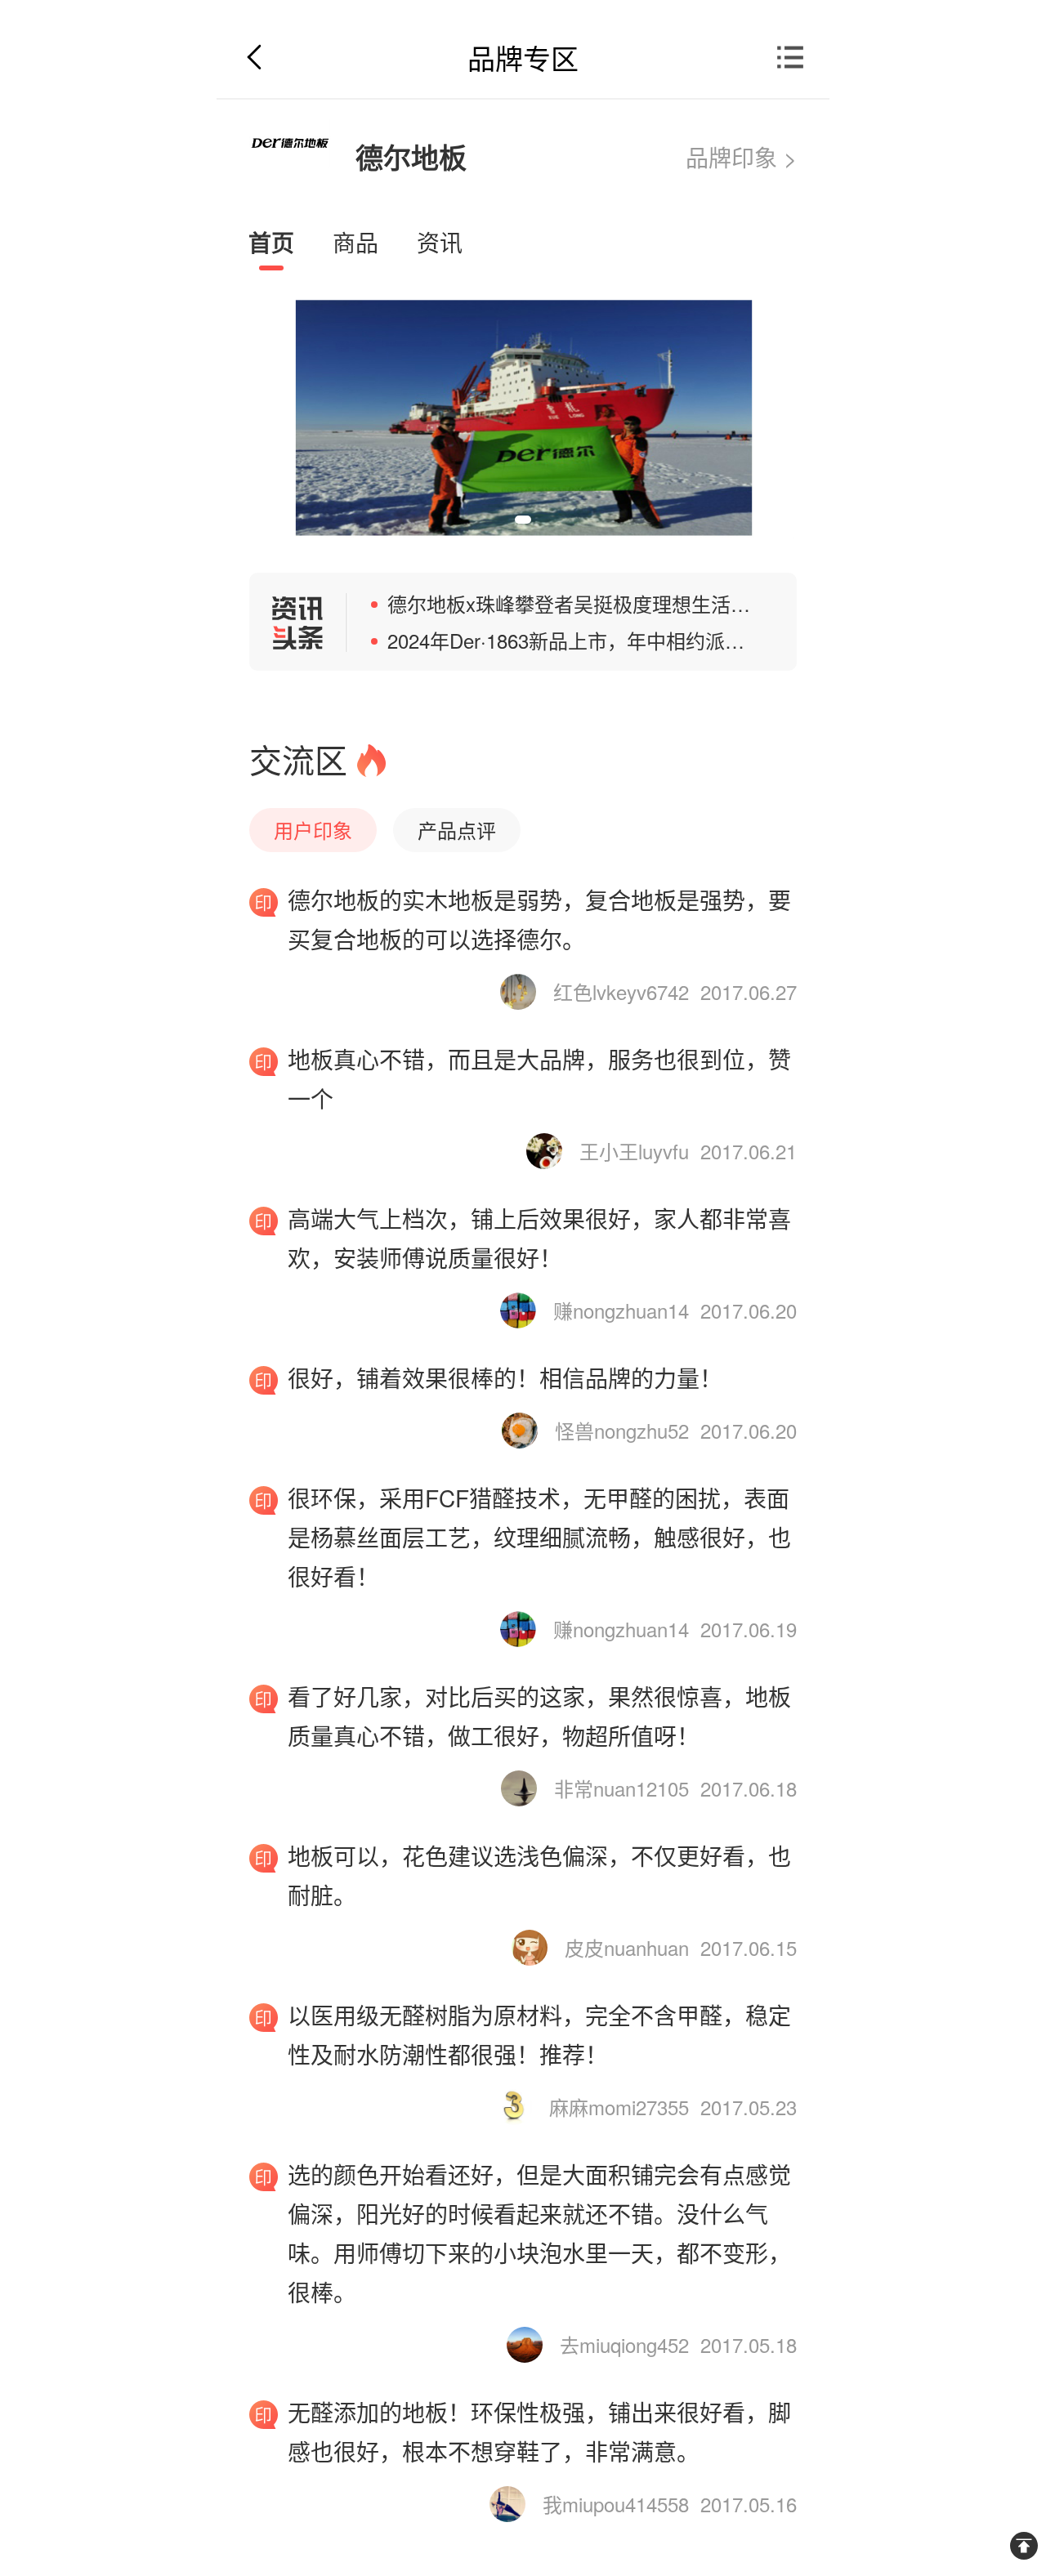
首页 (271, 242)
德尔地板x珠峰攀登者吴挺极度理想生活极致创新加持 (618, 603)
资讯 (440, 242)
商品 (355, 242)
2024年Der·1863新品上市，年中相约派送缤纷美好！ (615, 640)
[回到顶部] (1024, 2546)
